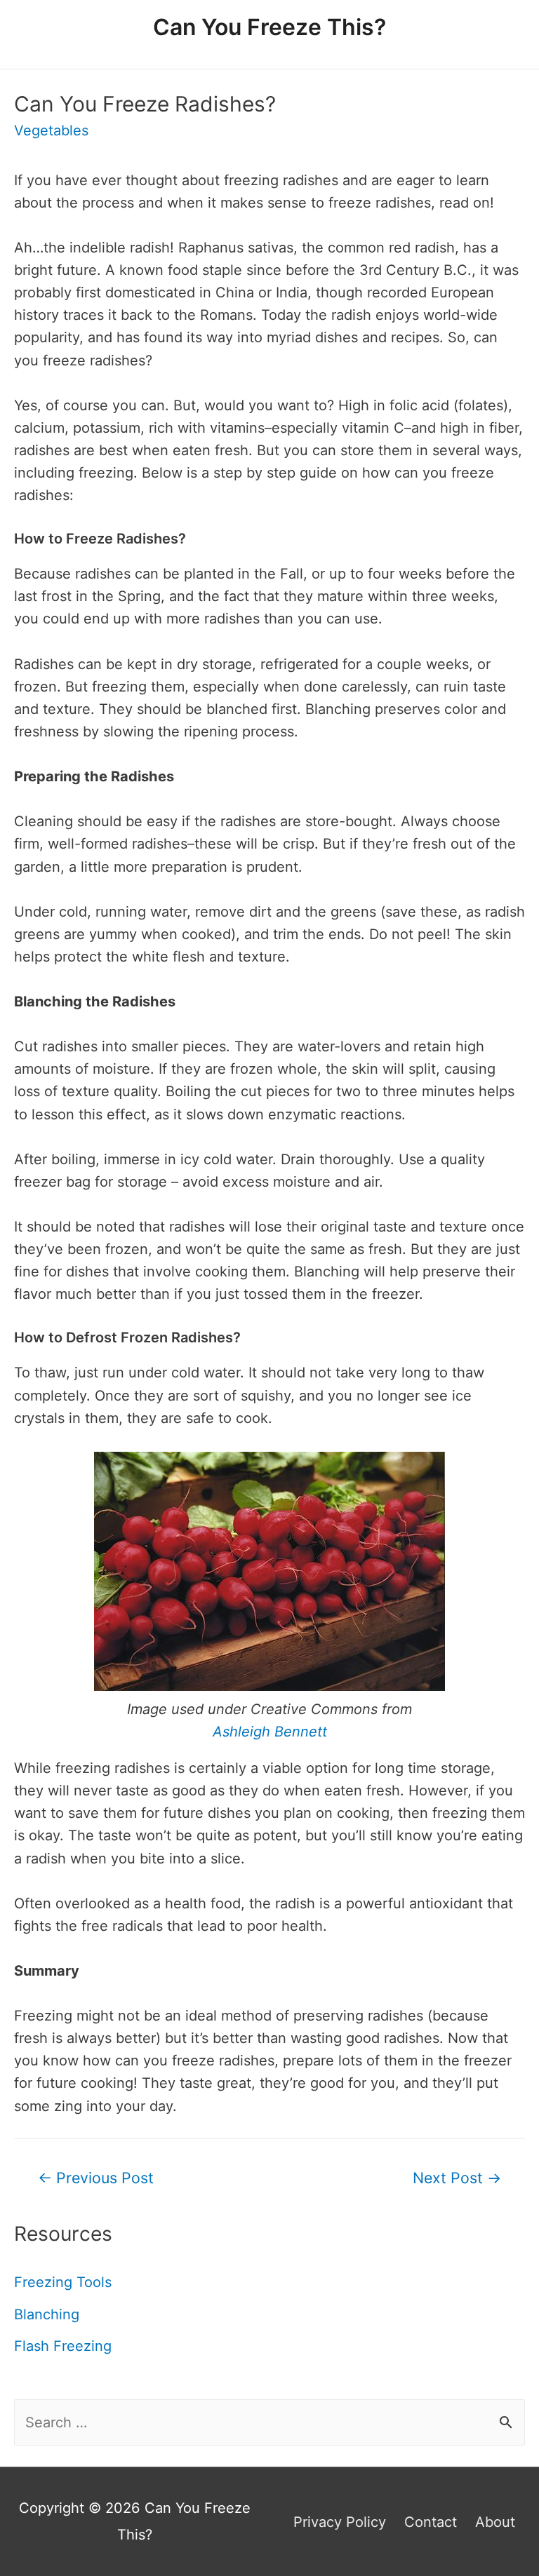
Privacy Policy (340, 2522)
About (495, 2522)
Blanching (47, 2314)
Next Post (457, 2178)
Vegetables (51, 130)
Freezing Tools (63, 2282)
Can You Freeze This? (269, 27)
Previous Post (96, 2178)
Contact (431, 2522)
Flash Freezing (63, 2346)
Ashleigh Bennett (270, 1732)
